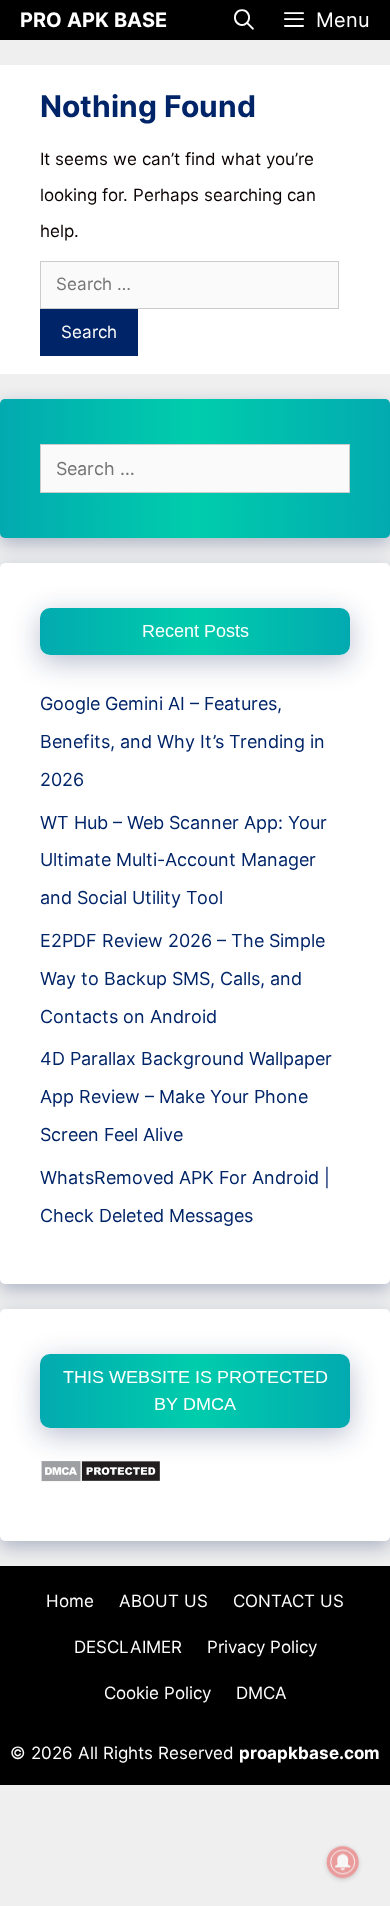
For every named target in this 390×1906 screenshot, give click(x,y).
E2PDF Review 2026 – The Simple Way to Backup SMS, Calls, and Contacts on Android (182, 978)
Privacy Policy (262, 1647)
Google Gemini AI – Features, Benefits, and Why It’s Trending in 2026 (182, 741)
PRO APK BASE (93, 20)
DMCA (261, 1693)
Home (70, 1601)
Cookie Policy (157, 1693)
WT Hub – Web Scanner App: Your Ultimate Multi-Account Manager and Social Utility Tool (183, 860)
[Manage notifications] (343, 1862)
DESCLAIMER (128, 1647)
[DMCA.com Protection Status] (100, 1476)
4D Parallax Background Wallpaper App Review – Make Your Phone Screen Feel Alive (186, 1096)
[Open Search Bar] (245, 20)
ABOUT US (163, 1601)
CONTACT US (288, 1601)
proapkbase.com (309, 1753)
